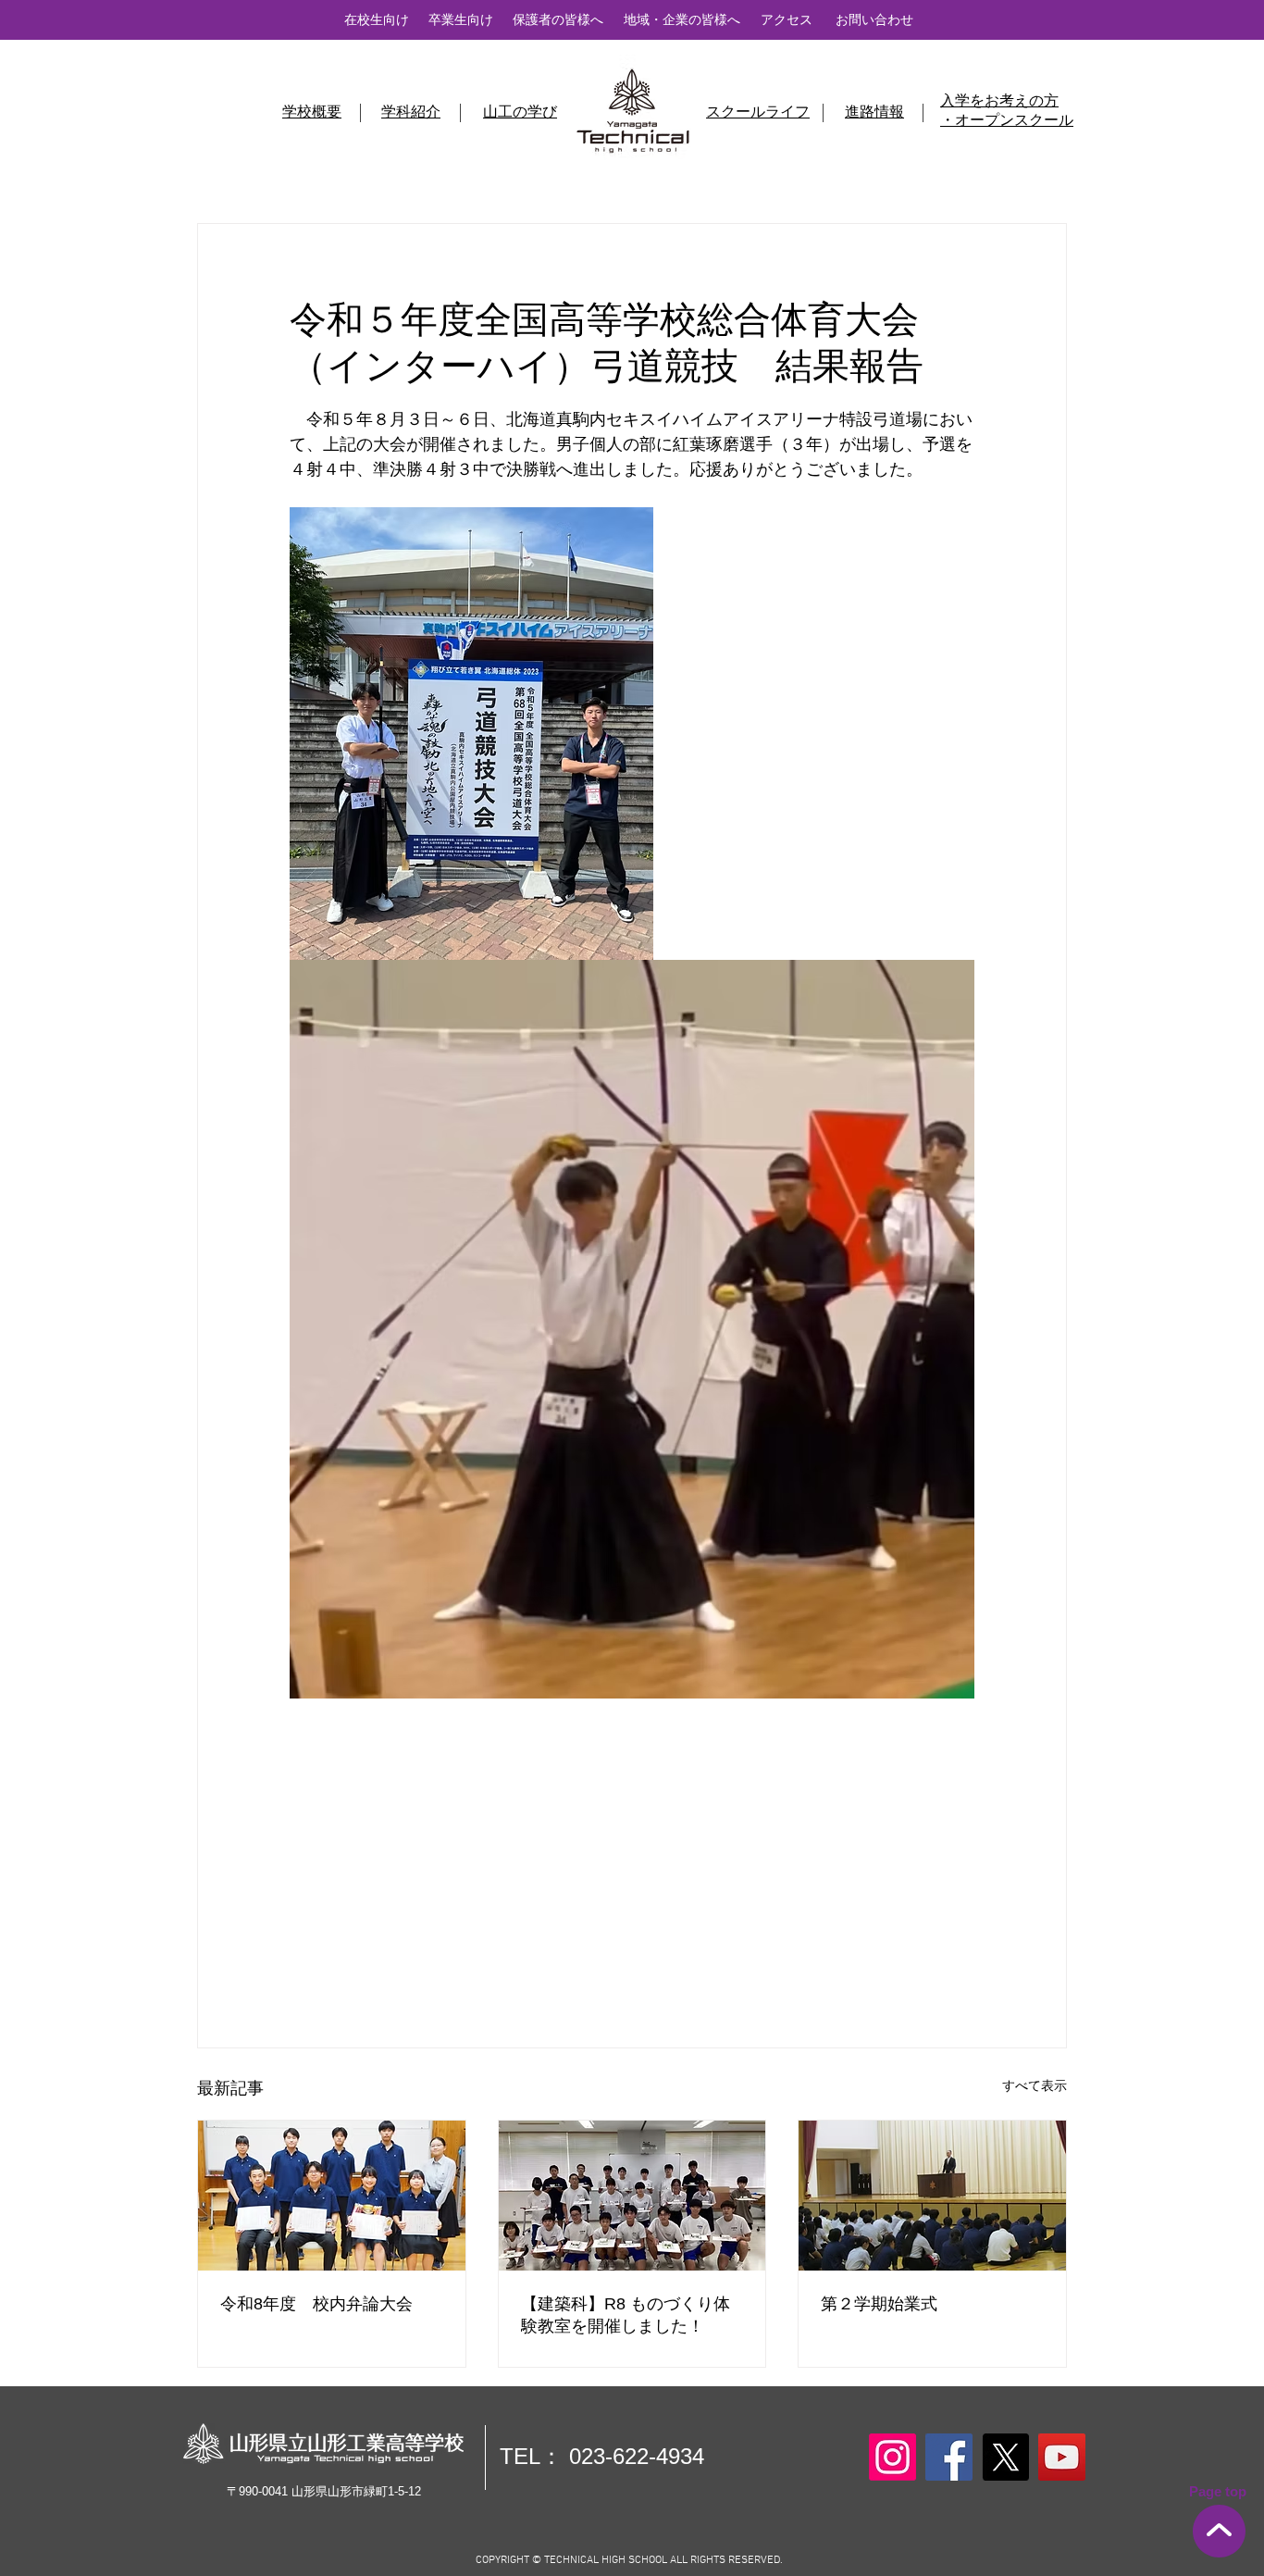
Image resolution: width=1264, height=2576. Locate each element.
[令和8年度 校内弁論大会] (332, 2196)
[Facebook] (949, 2457)
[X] (1005, 2457)
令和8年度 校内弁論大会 (316, 2304)
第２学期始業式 (879, 2304)
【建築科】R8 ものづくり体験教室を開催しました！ (626, 2315)
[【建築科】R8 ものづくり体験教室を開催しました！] (632, 2196)
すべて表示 (1035, 2085)
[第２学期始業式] (932, 2196)
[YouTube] (1062, 2457)
